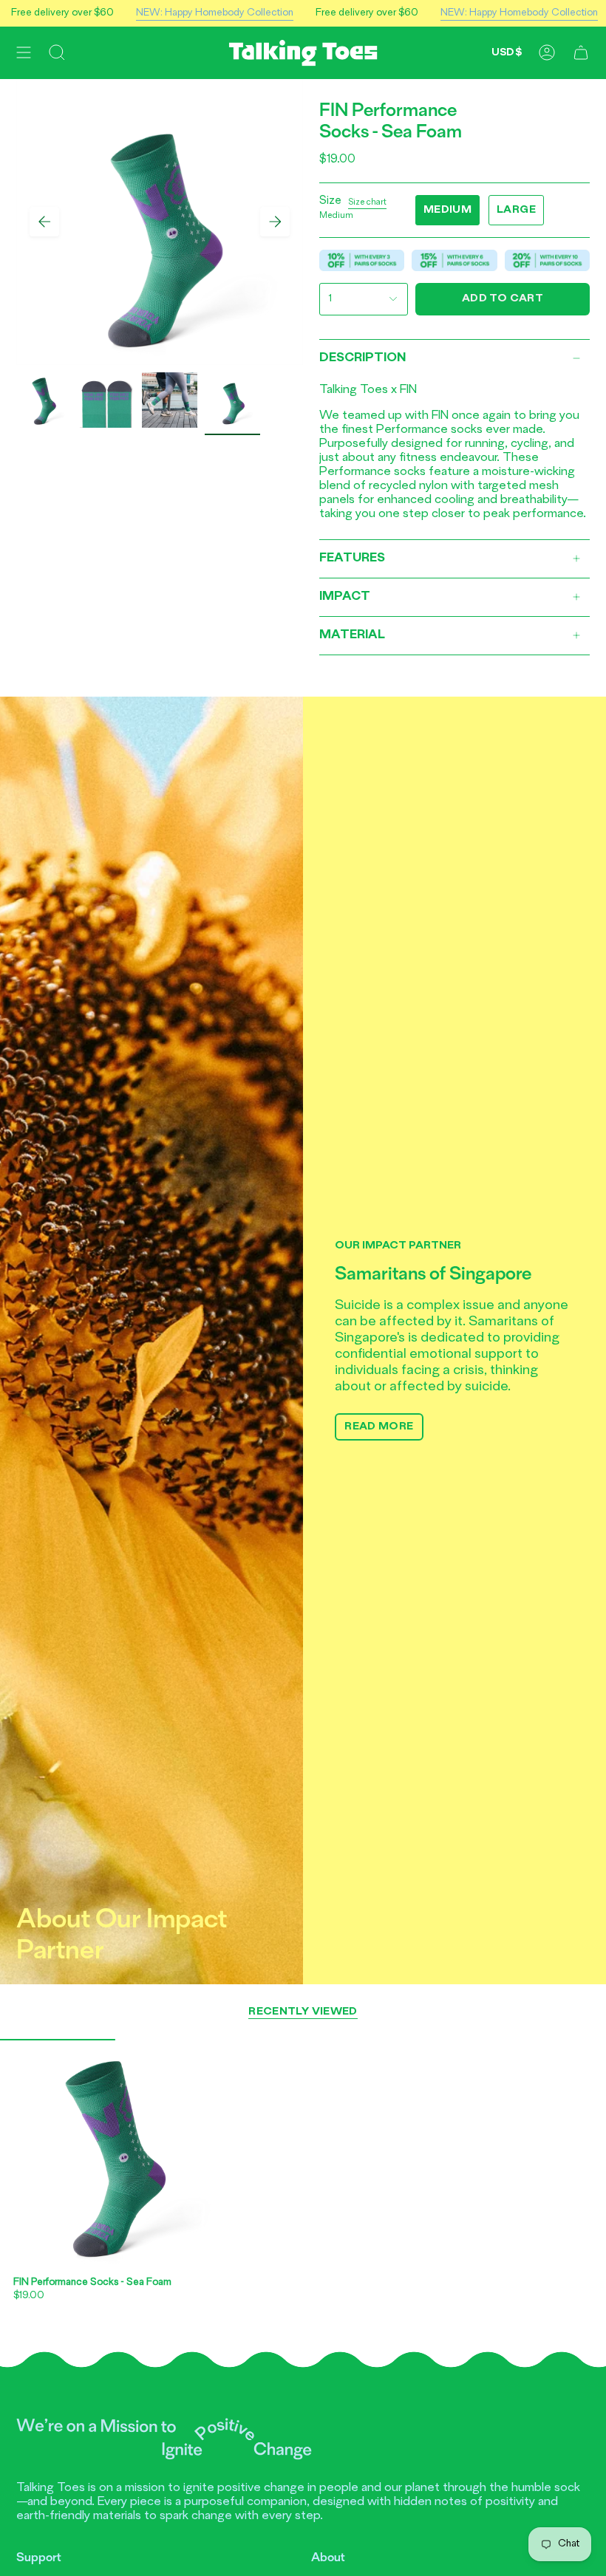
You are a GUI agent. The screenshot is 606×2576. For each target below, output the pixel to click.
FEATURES (352, 558)
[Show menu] (24, 53)
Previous (44, 222)
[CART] (581, 53)
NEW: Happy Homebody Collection (178, 13)
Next (275, 222)
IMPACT (345, 597)
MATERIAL (352, 635)
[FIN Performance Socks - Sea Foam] (115, 2154)
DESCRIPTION (362, 358)
